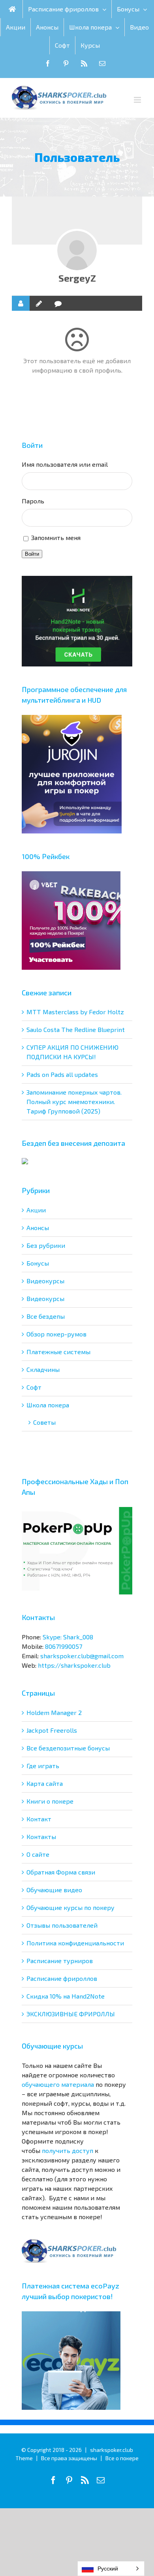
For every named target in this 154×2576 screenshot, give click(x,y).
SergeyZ (77, 278)
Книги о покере (50, 1801)
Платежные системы (58, 1352)
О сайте (38, 1854)
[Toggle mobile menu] (138, 100)
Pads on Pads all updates (62, 1074)
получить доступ (68, 2150)
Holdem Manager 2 (54, 1712)
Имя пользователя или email (65, 464)
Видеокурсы (45, 1281)
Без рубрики (46, 1245)
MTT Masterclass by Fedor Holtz (75, 1012)
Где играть (43, 1766)
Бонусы (38, 1263)
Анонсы (38, 1228)
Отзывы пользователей (62, 1925)
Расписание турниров (60, 1961)
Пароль (33, 501)
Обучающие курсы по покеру (70, 1907)
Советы (44, 1422)
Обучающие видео (54, 1890)
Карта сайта (45, 1783)
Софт (34, 1387)
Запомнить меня (56, 537)
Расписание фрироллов (62, 1978)
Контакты (41, 1836)
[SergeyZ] (77, 251)
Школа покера (48, 1405)
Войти (32, 554)
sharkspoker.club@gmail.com (82, 1656)
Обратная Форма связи (61, 1872)
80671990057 (64, 1646)
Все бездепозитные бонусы (68, 1748)
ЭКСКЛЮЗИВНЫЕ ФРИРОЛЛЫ (71, 2014)
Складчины (43, 1369)
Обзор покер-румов (56, 1334)
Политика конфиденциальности (75, 1943)
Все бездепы (46, 1316)
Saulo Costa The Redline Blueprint (76, 1029)
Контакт (39, 1819)
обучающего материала (58, 2084)
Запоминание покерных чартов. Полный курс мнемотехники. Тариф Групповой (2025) (74, 1101)
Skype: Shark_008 (68, 1637)
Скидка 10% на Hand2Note (66, 1996)
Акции (36, 1210)
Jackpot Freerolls (52, 1730)
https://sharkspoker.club (74, 1665)
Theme (24, 2458)
